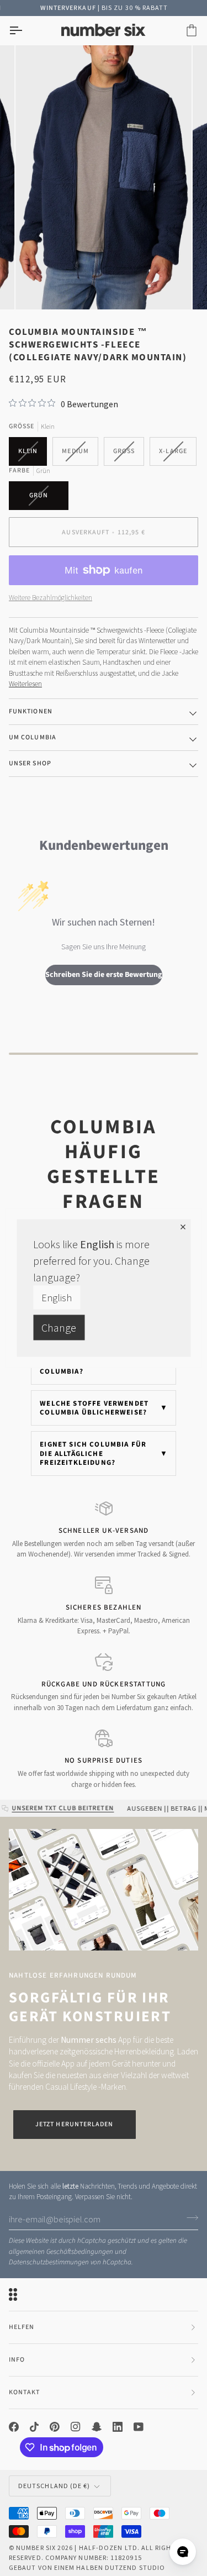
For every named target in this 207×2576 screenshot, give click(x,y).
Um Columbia (33, 737)
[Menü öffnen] (25, 31)
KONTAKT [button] (25, 2392)
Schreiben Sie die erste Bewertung (104, 975)
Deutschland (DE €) (54, 2486)
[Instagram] (76, 2427)
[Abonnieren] (189, 2218)
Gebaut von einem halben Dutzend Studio (87, 2567)
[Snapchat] (97, 2427)
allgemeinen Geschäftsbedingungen (61, 2252)
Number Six (36, 2548)
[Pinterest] (55, 2427)
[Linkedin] (118, 2427)
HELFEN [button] (22, 2327)
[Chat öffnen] (183, 2552)
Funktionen (31, 711)
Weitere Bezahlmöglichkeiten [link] (51, 598)
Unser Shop (30, 763)
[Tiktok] (34, 2427)
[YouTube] (139, 2427)
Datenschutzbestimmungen (49, 2262)
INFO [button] (17, 2360)
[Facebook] (14, 2427)
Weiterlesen (25, 684)
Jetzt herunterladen (75, 2124)
